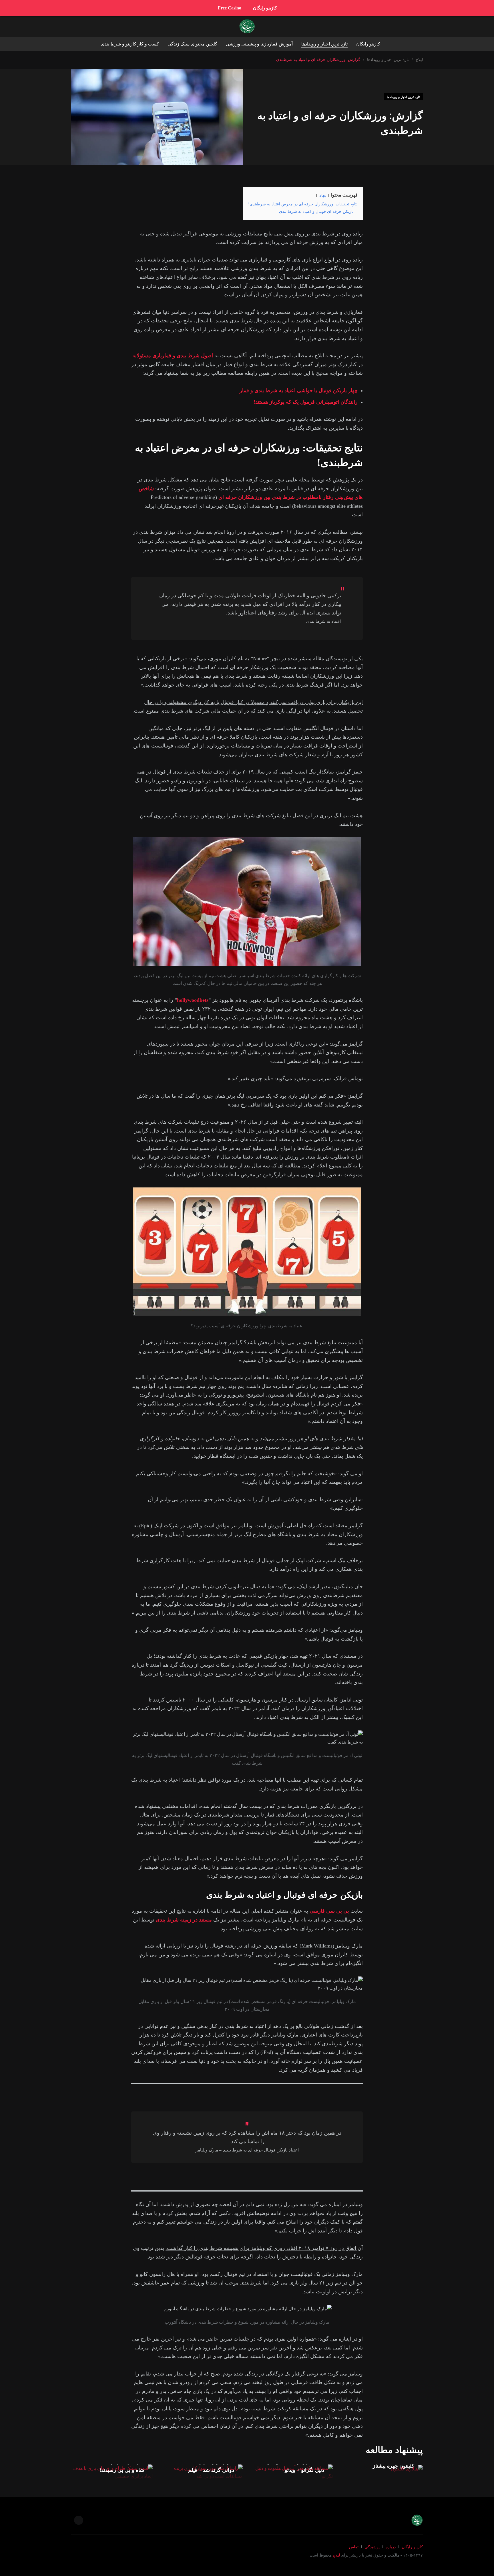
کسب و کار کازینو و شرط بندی (130, 44)
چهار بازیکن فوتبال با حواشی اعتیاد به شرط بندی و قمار (299, 390)
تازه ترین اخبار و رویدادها (324, 44)
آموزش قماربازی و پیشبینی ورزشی (259, 44)
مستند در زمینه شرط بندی (184, 1920)
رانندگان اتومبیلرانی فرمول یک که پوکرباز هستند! (306, 402)
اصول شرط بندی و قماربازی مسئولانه (173, 356)
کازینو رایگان (265, 8)
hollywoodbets (193, 1000)
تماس (354, 2547)
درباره (391, 2547)
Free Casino (230, 8)
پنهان (322, 195)
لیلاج (336, 2555)
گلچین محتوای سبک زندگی (192, 44)
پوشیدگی (372, 2547)
